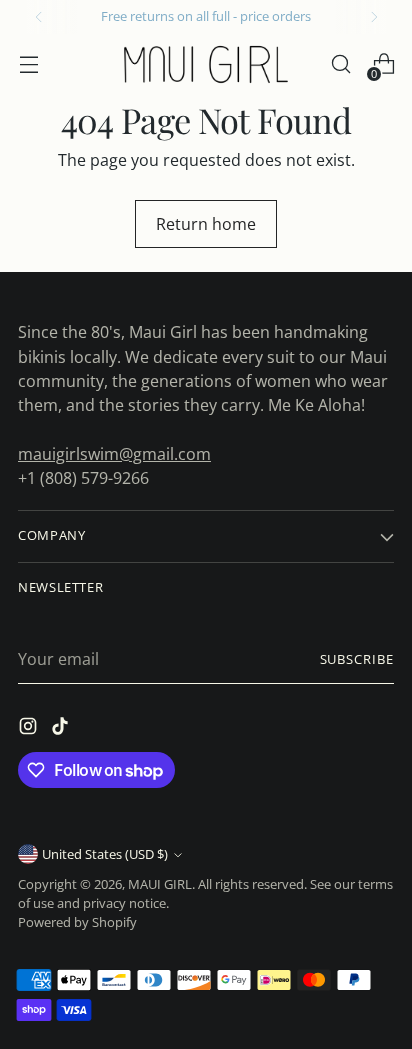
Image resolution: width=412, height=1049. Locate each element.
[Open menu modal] (28, 64)
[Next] (374, 17)
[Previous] (39, 17)
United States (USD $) (105, 854)
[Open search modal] (340, 64)
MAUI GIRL (160, 884)
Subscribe (357, 659)
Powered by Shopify (77, 922)
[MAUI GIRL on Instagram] (30, 729)
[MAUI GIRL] (206, 64)
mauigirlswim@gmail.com (114, 454)
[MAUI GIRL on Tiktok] (62, 729)
